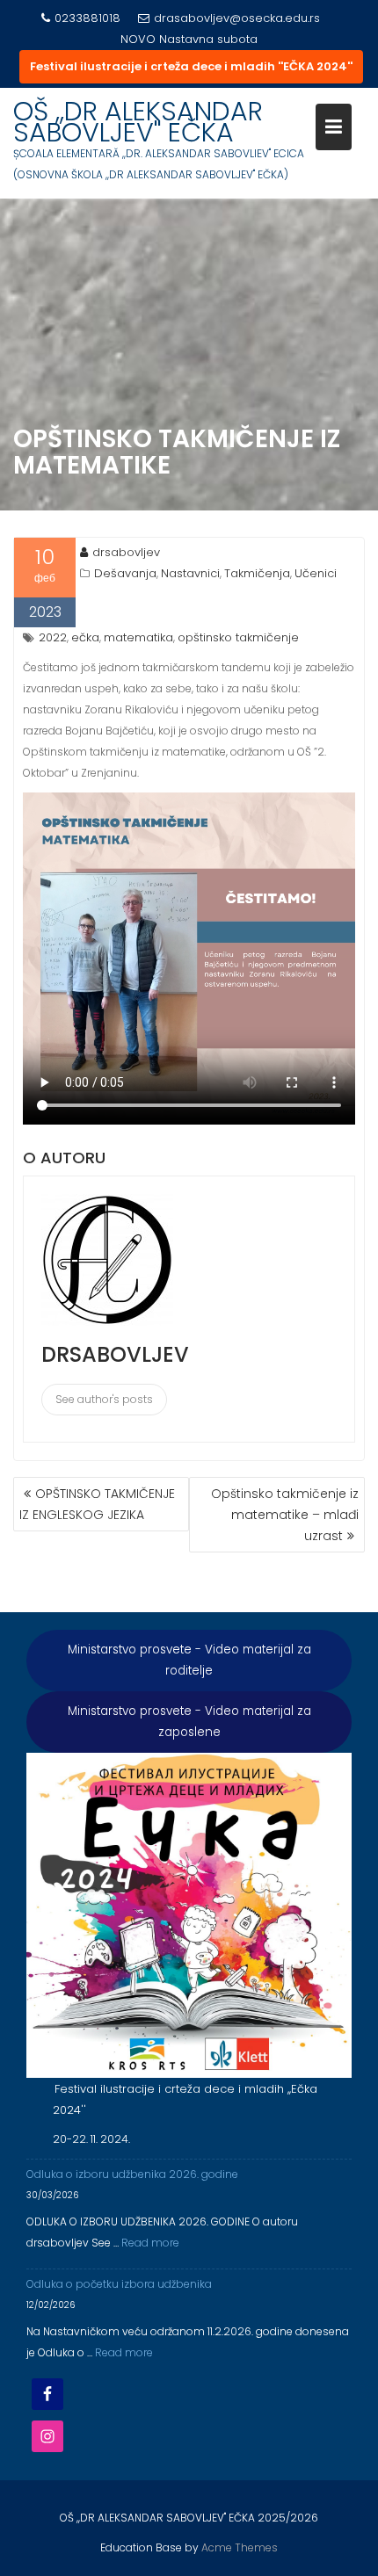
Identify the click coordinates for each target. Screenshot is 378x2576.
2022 (53, 637)
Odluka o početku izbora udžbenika (119, 2284)
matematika (138, 637)
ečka (85, 637)
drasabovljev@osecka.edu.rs (237, 18)
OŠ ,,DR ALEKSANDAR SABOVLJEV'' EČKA (138, 122)
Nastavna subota (208, 39)
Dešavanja (125, 573)
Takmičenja (257, 573)
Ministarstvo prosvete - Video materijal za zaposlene (189, 1722)
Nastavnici (190, 573)
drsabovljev (126, 552)
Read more (150, 2243)
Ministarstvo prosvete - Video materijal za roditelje (189, 1660)
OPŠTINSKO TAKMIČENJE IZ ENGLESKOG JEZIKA (97, 1504)
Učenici (316, 573)
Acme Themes (240, 2547)
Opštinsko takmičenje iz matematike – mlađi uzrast (285, 1515)
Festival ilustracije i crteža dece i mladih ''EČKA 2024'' (191, 66)
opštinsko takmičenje (238, 637)
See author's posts (104, 1399)
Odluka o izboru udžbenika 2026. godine (132, 2174)
